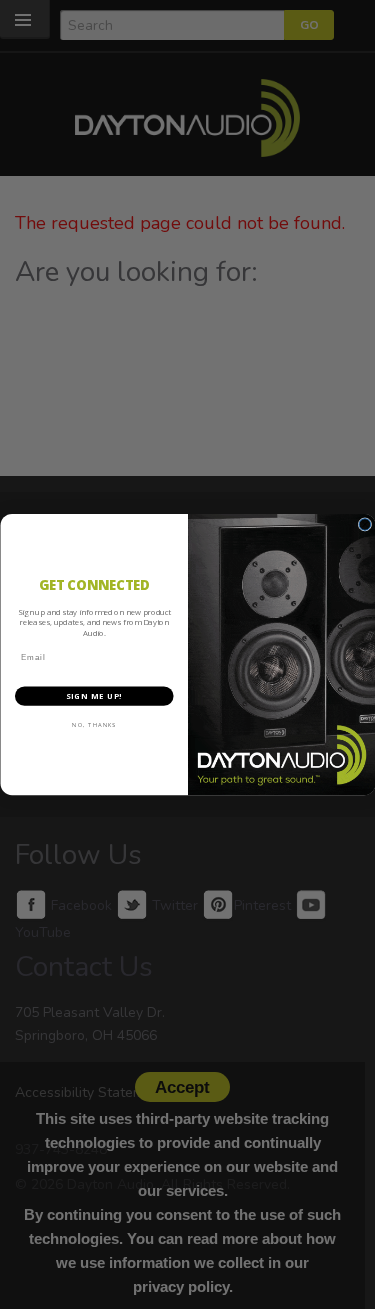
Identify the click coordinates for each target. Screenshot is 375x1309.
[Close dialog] (365, 525)
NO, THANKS (94, 725)
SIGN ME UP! (93, 696)
